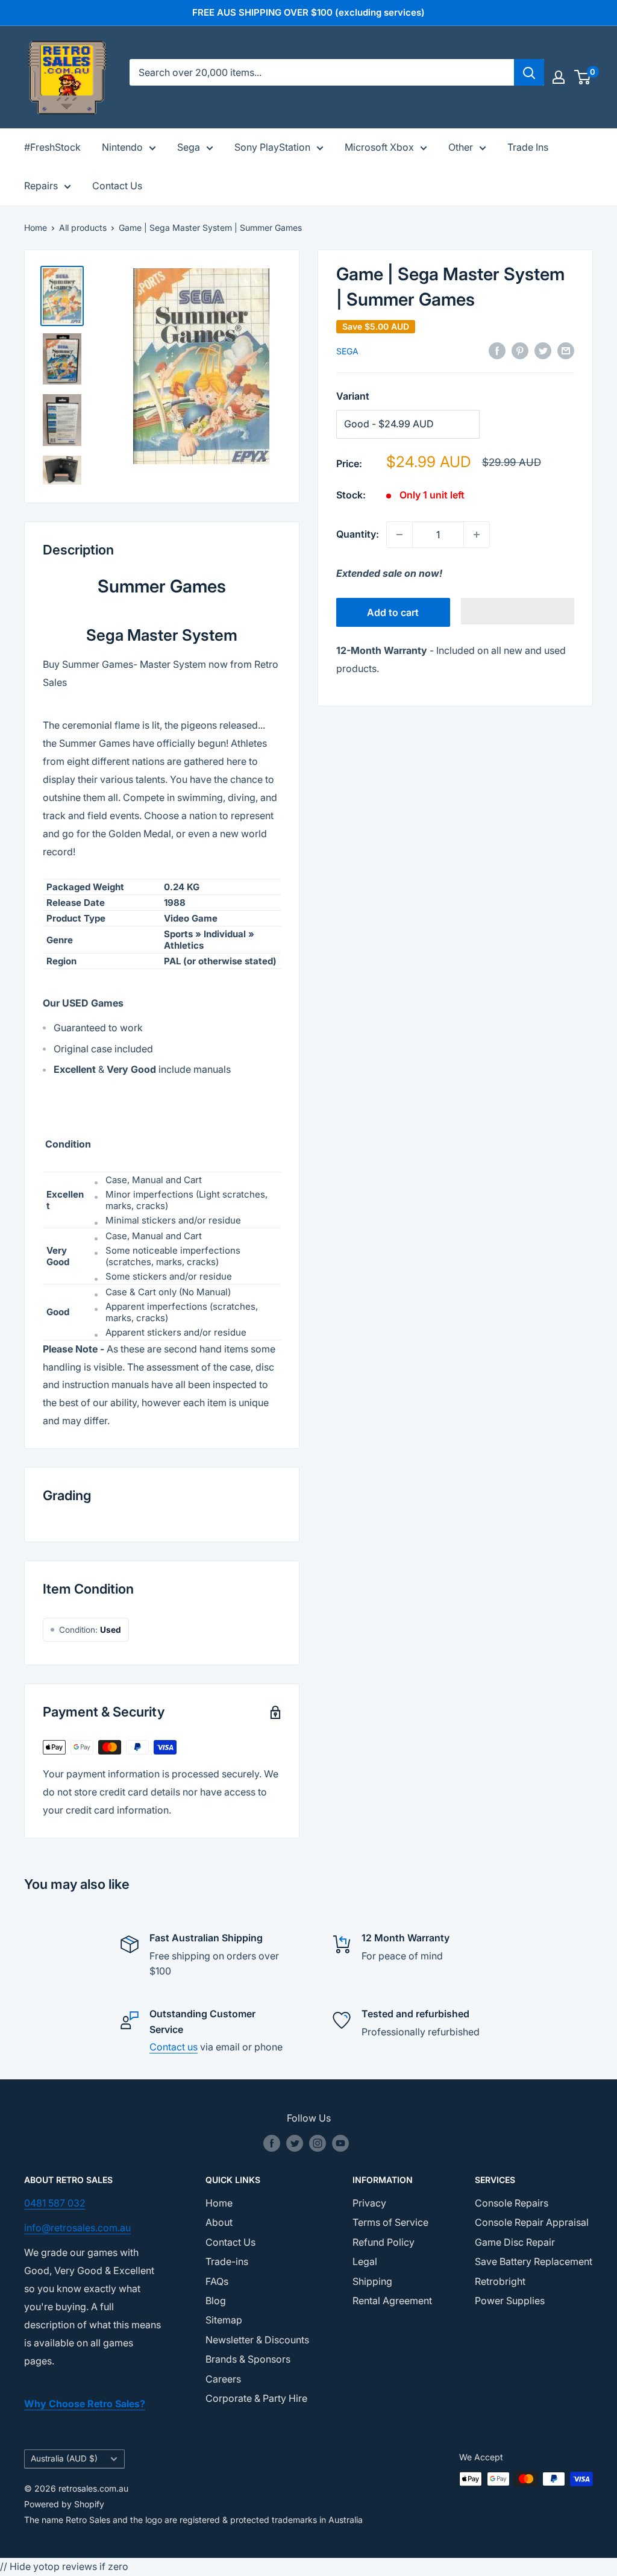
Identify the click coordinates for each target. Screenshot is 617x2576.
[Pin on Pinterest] (520, 351)
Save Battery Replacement (534, 2261)
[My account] (559, 77)
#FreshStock (52, 147)
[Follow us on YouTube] (340, 2143)
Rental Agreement (392, 2301)
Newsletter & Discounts (257, 2340)
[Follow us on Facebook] (272, 2143)
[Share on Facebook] (497, 351)
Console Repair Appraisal (532, 2222)
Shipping (372, 2281)
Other (461, 147)
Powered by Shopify (64, 2504)
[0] (583, 77)
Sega (189, 147)
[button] (518, 611)
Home (36, 228)
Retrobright (500, 2281)
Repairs (41, 186)
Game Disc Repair (515, 2242)
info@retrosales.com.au (77, 2228)
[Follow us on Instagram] (318, 2143)
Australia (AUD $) (64, 2458)
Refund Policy (384, 2242)
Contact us (174, 2047)
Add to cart (393, 612)
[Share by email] (566, 351)
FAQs (217, 2281)
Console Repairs (512, 2203)
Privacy (369, 2203)
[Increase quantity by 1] (477, 535)
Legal (365, 2261)
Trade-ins (227, 2261)
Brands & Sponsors (248, 2359)
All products (83, 228)
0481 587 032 (55, 2203)
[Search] (529, 72)
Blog (216, 2301)
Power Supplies (510, 2301)
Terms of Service (390, 2222)
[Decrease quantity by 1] (399, 535)
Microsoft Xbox (379, 147)
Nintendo (122, 147)
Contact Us (117, 186)
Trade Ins (528, 147)
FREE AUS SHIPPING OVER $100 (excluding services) (308, 12)
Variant (353, 396)
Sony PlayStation (272, 147)
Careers (223, 2379)
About (219, 2222)
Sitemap (224, 2320)
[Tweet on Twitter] (543, 351)
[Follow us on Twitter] (295, 2143)
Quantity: (358, 534)
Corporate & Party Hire (256, 2398)
